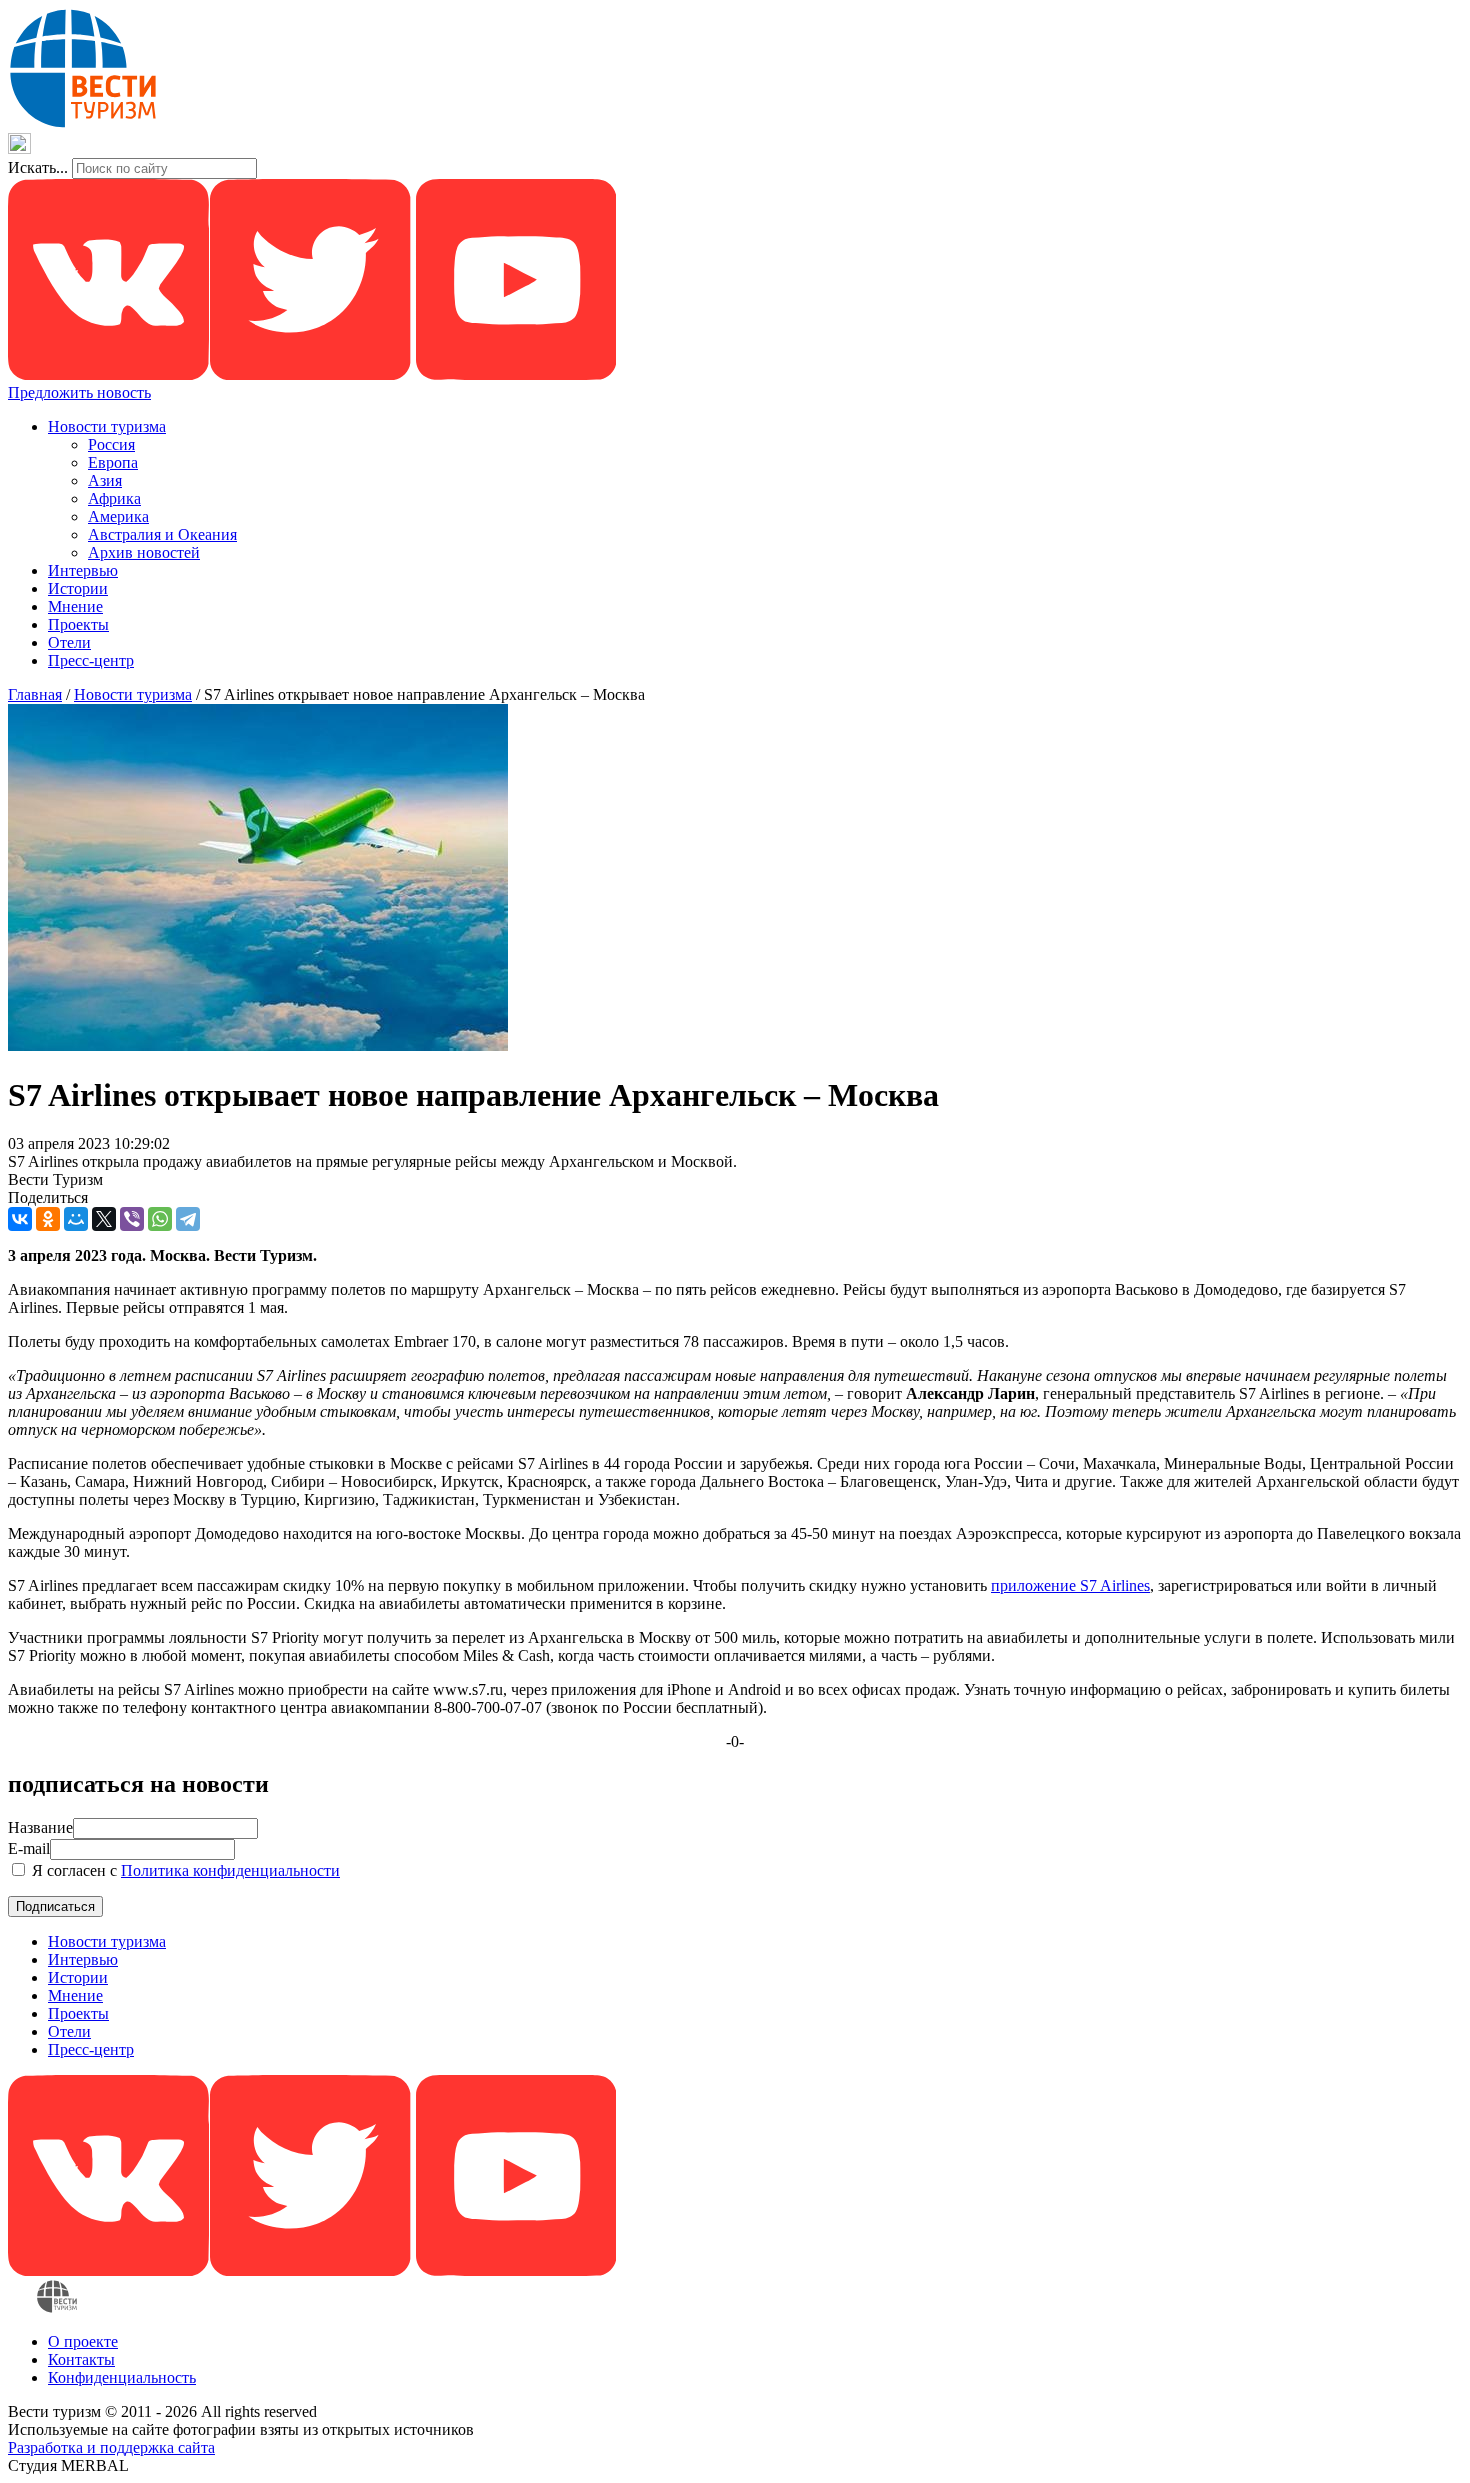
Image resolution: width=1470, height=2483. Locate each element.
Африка (114, 498)
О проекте (83, 2341)
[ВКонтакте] (20, 1219)
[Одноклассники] (48, 1219)
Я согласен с (184, 1870)
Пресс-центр (91, 660)
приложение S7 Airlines (1070, 1585)
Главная (35, 694)
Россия (111, 444)
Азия (105, 480)
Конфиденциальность (122, 2377)
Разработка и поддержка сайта (111, 2447)
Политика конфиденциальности (230, 1870)
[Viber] (132, 1219)
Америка (118, 516)
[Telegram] (188, 1219)
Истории (78, 588)
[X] (104, 1219)
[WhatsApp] (160, 1219)
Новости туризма (107, 426)
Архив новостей (144, 552)
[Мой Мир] (76, 1219)
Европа (113, 462)
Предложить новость (79, 392)
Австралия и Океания (162, 534)
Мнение (75, 606)
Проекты (78, 624)
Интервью (83, 570)
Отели (69, 642)
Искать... (38, 167)
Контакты (81, 2359)
